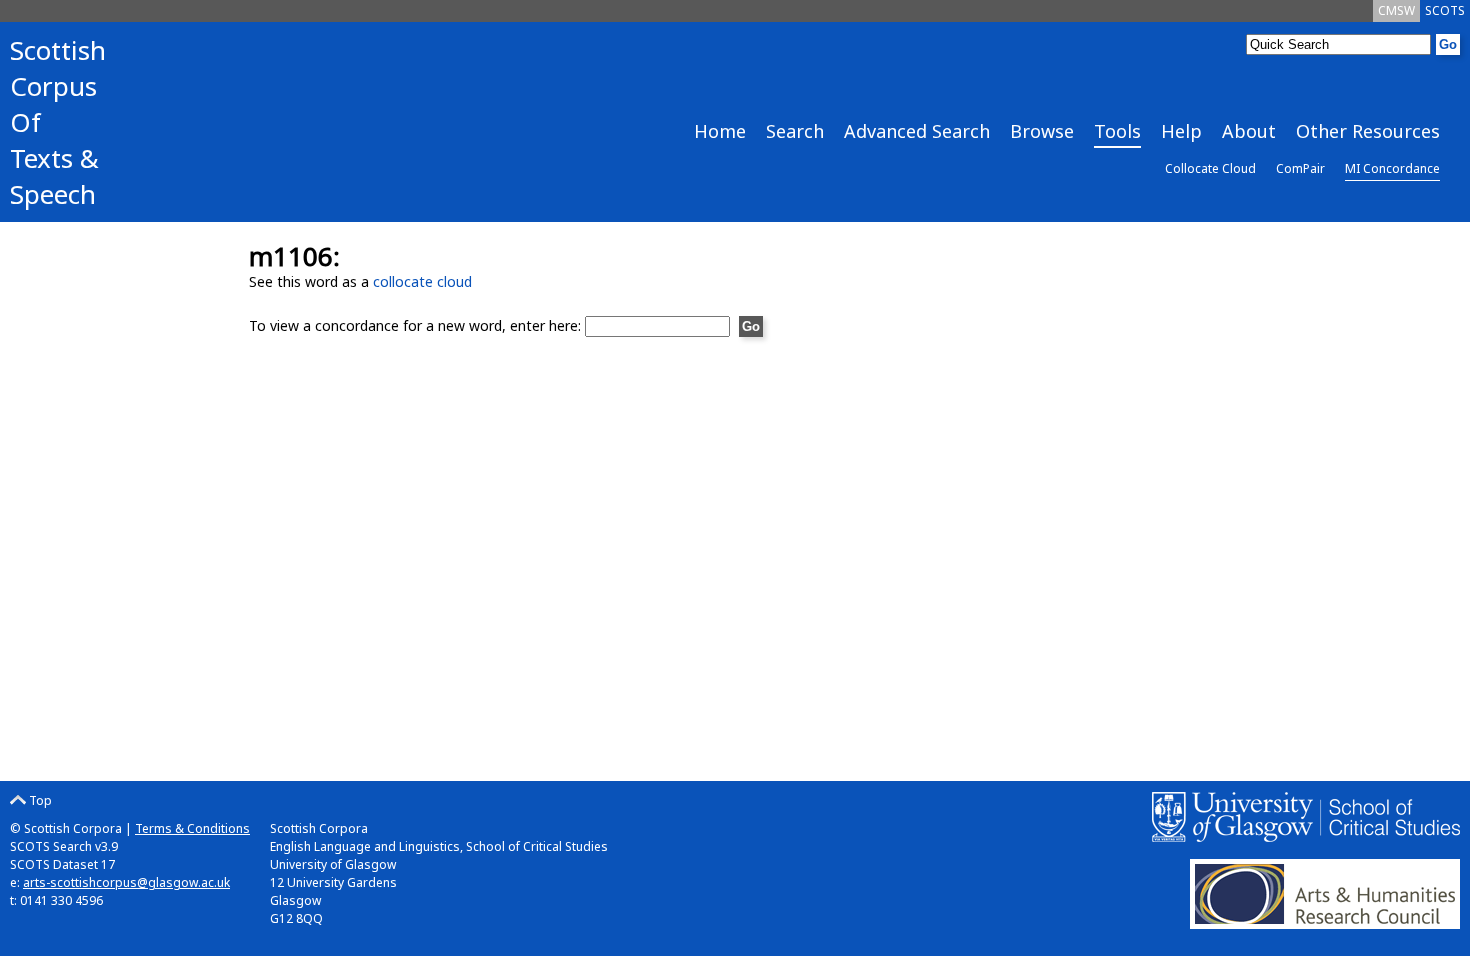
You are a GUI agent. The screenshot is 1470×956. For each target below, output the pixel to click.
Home (720, 131)
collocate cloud (422, 281)
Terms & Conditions (192, 828)
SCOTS (1445, 10)
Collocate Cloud (1210, 168)
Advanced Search (917, 131)
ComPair (1300, 168)
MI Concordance (1392, 168)
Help (1181, 131)
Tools (1117, 131)
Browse (1042, 131)
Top (39, 800)
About (1249, 131)
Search (795, 131)
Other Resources (1368, 131)
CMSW (1396, 10)
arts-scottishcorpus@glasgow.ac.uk (126, 882)
